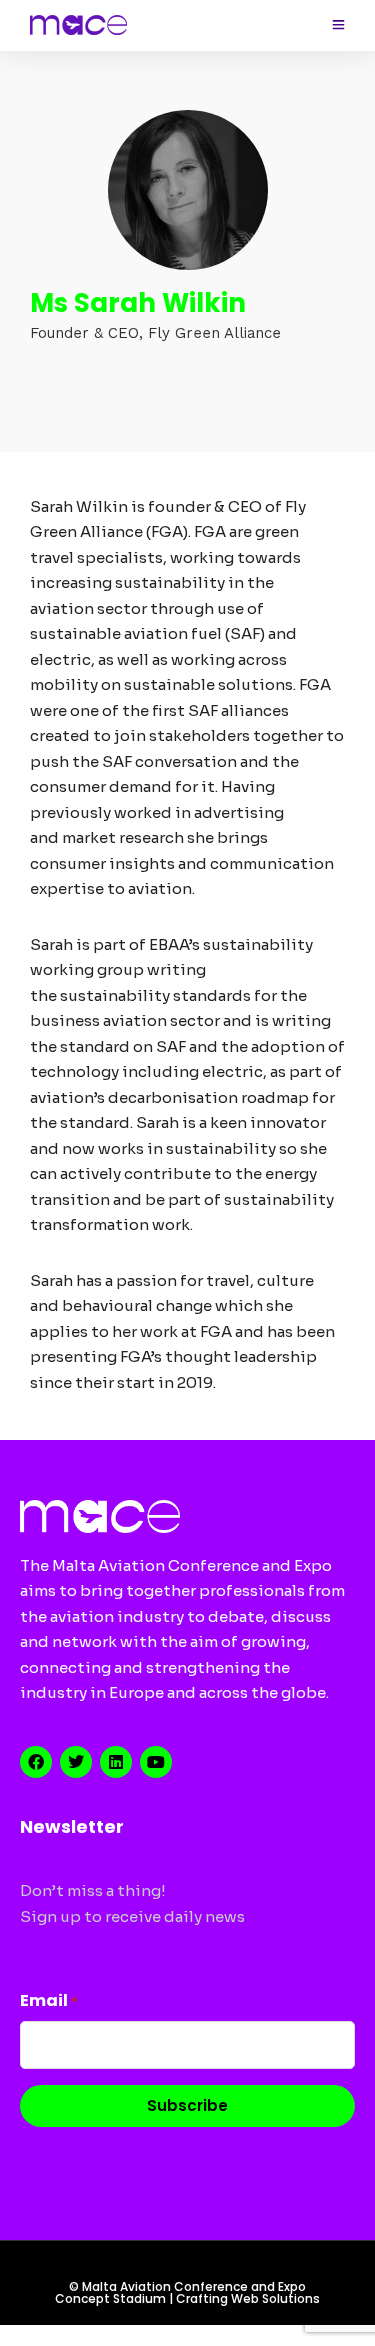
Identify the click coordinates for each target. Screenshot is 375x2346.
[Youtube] (156, 1762)
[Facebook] (36, 1762)
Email (49, 2000)
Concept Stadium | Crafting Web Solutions (187, 2298)
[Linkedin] (116, 1762)
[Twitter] (76, 1762)
